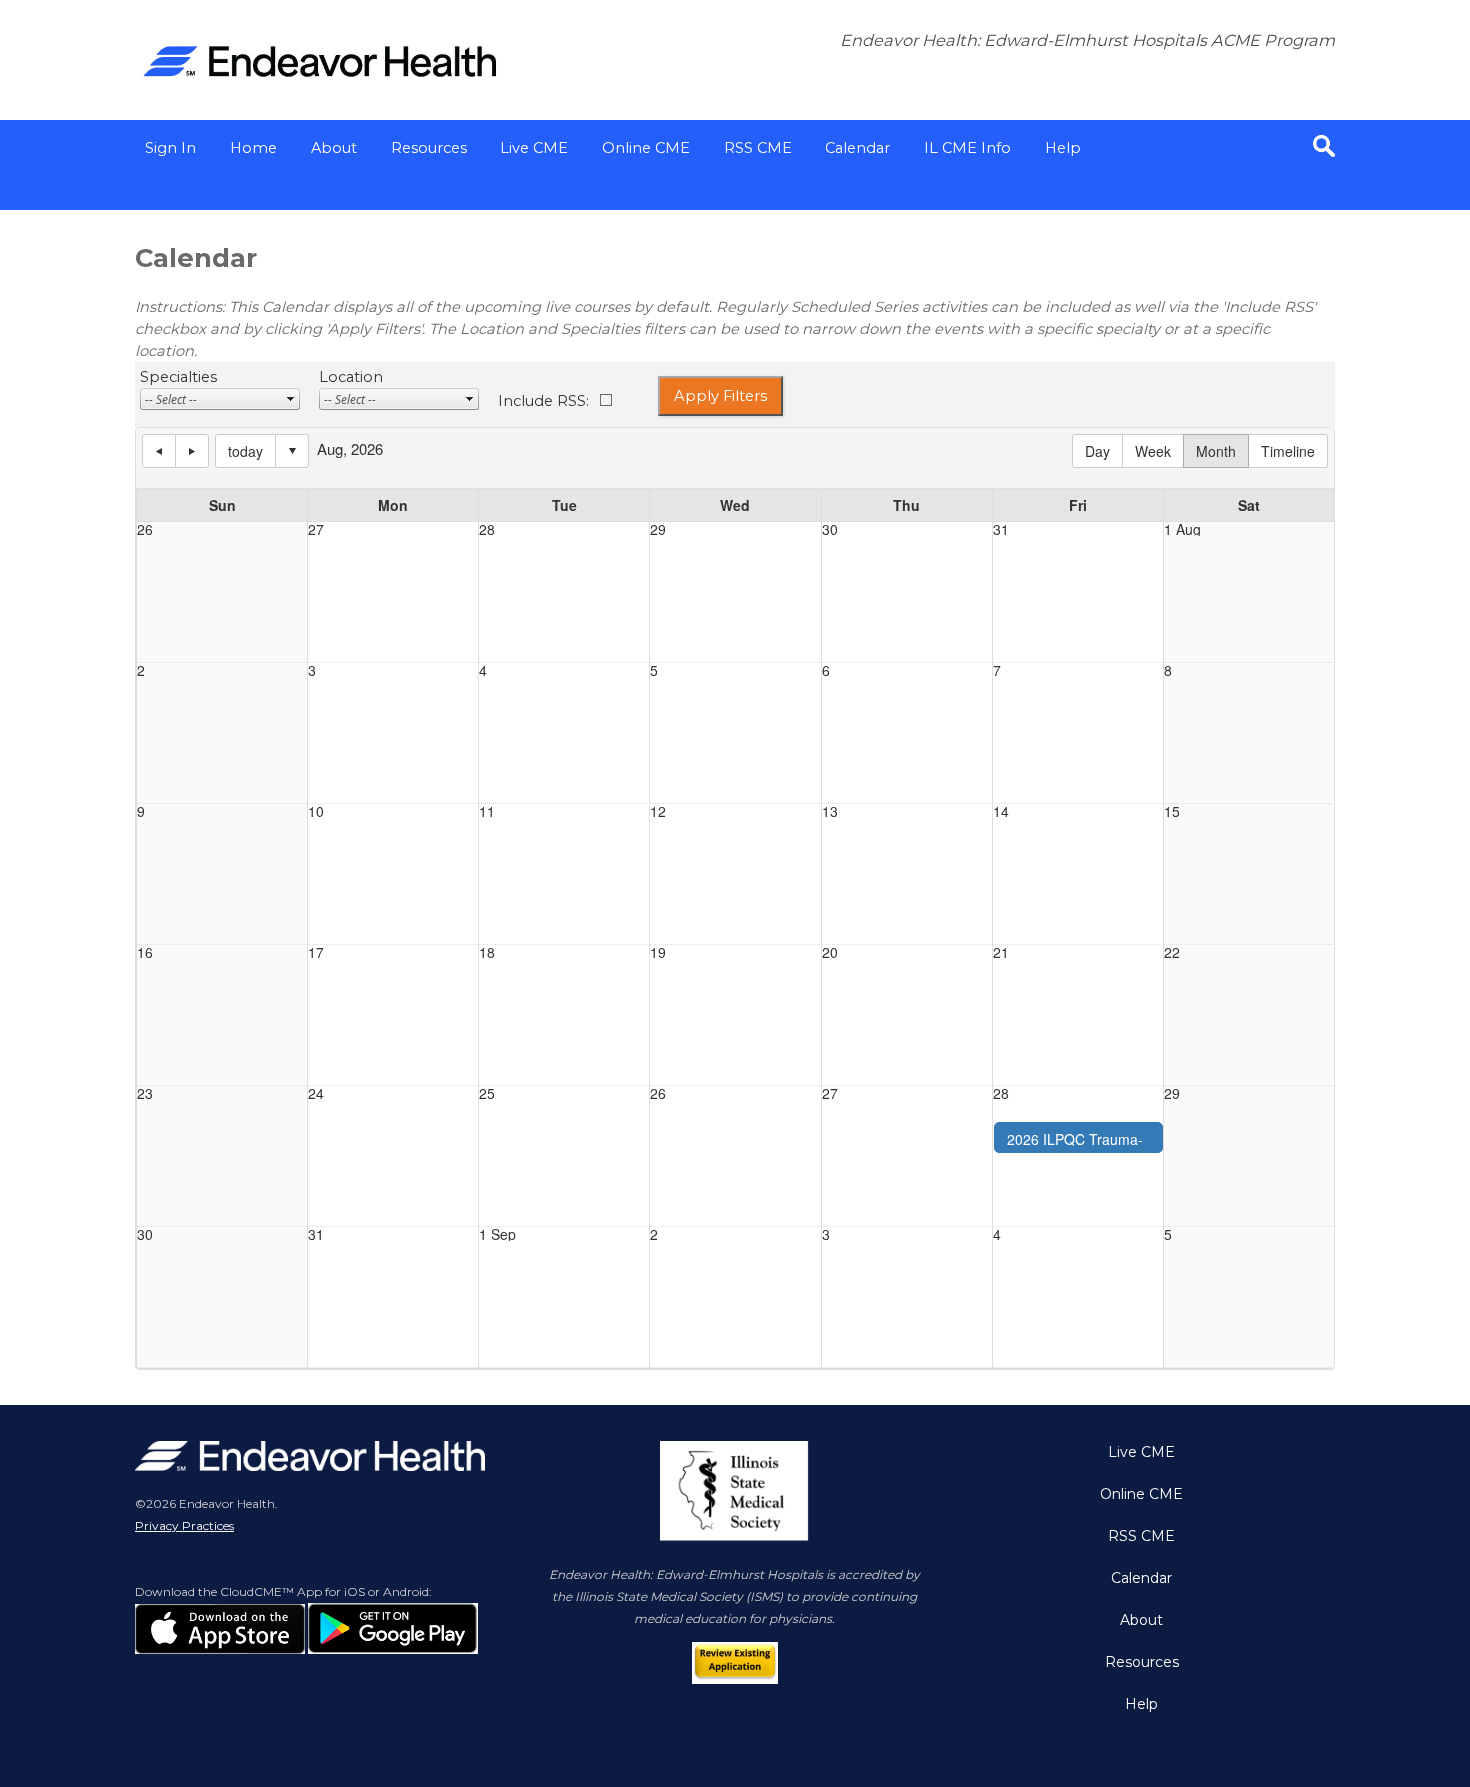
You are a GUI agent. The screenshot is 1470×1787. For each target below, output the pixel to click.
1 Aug (1182, 529)
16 (145, 952)
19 (658, 952)
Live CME (534, 148)
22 (1172, 952)
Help (1063, 148)
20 (830, 952)
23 (145, 1093)
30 (830, 529)
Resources (429, 148)
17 (316, 952)
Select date (292, 451)
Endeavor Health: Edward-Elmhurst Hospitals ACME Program (1087, 40)
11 (487, 811)
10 (316, 811)
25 (487, 1093)
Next (192, 451)
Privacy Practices (184, 1525)
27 (316, 529)
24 (316, 1093)
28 (487, 529)
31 (1001, 529)
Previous (159, 451)
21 (1001, 952)
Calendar (857, 148)
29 (658, 529)
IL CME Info (967, 148)
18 (487, 952)
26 (145, 529)
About (334, 148)
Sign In (170, 148)
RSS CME (758, 148)
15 (1172, 811)
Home (253, 148)
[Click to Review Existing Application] (735, 1675)
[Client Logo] (320, 95)
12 (658, 811)
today (245, 451)
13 (830, 811)
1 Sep (497, 1234)
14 (1001, 811)
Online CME (646, 148)
